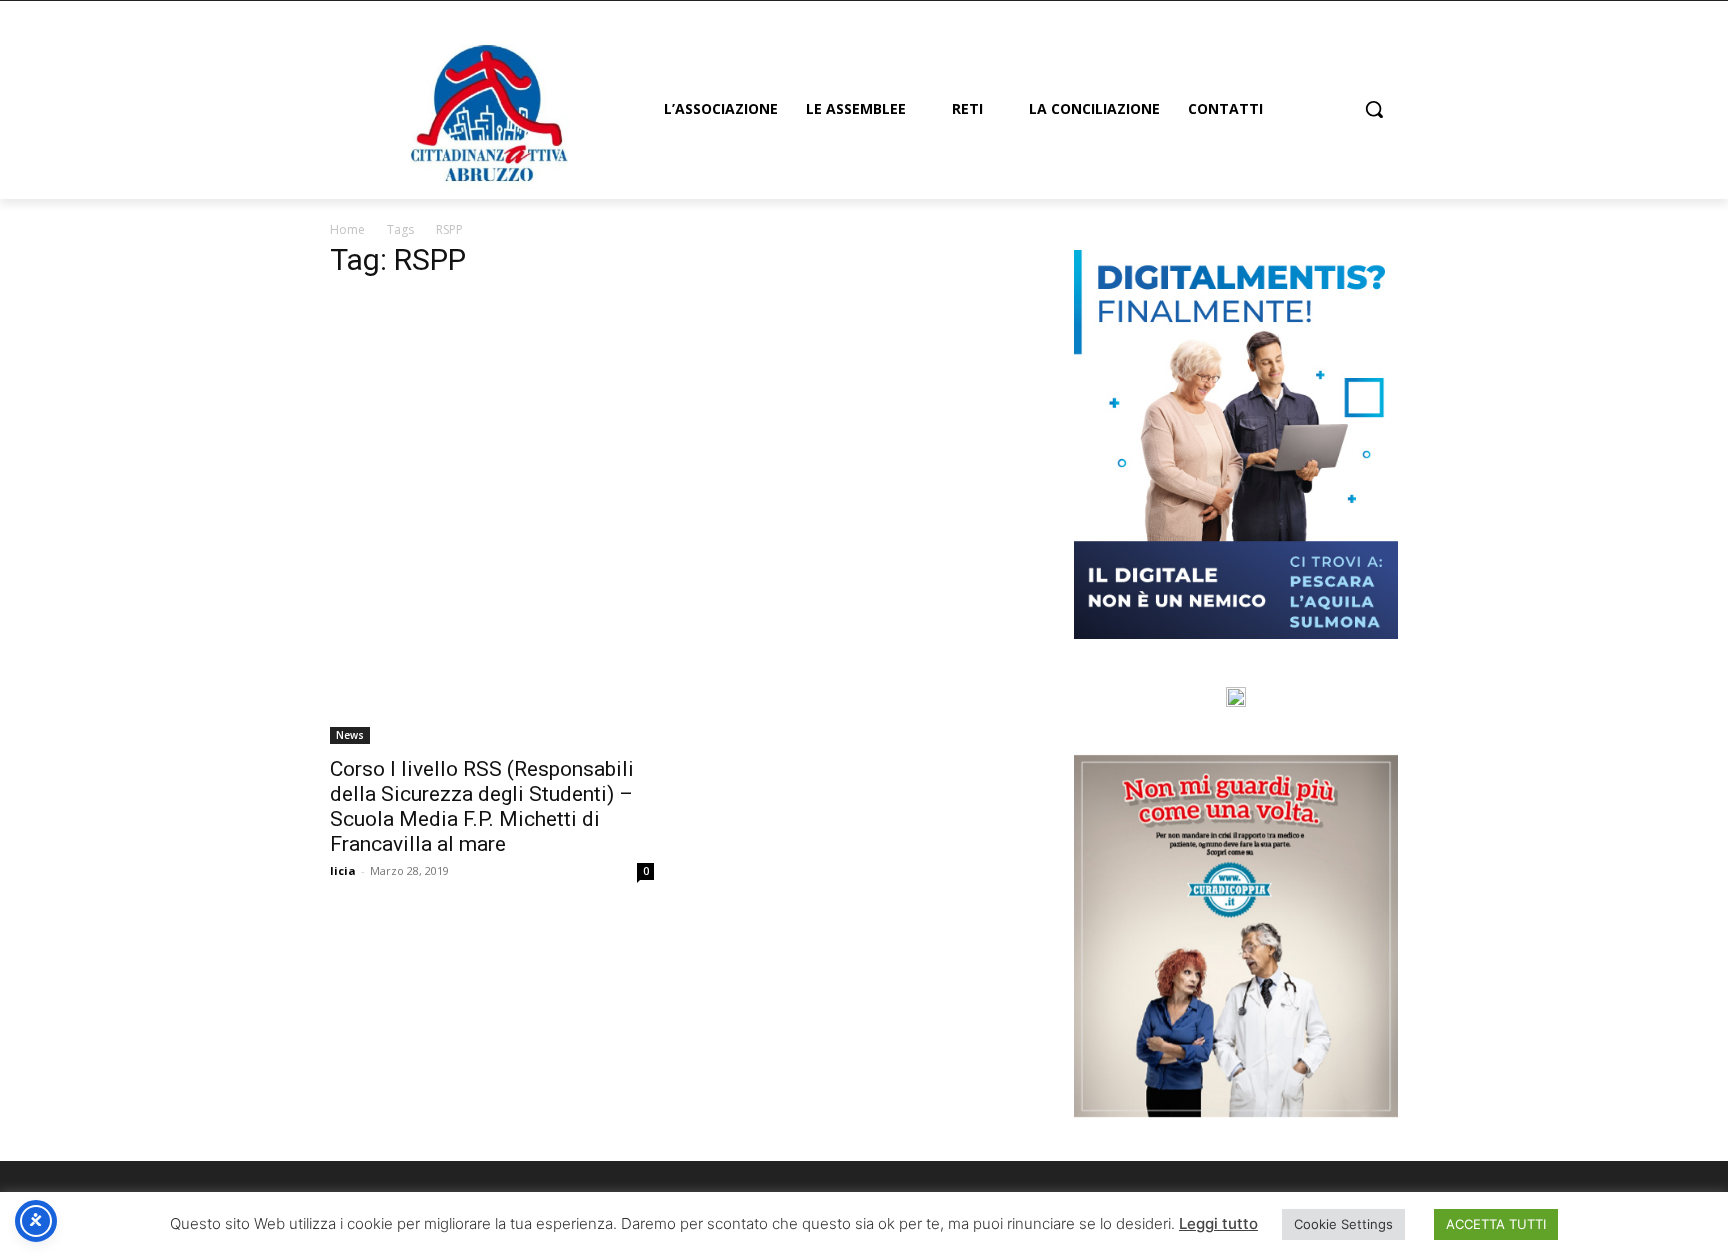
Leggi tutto (1218, 1223)
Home (347, 229)
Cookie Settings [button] (1343, 1224)
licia (343, 870)
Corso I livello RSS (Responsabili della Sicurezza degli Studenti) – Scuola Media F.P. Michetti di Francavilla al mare (482, 806)
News (350, 735)
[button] (1374, 109)
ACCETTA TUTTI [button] (1496, 1224)
